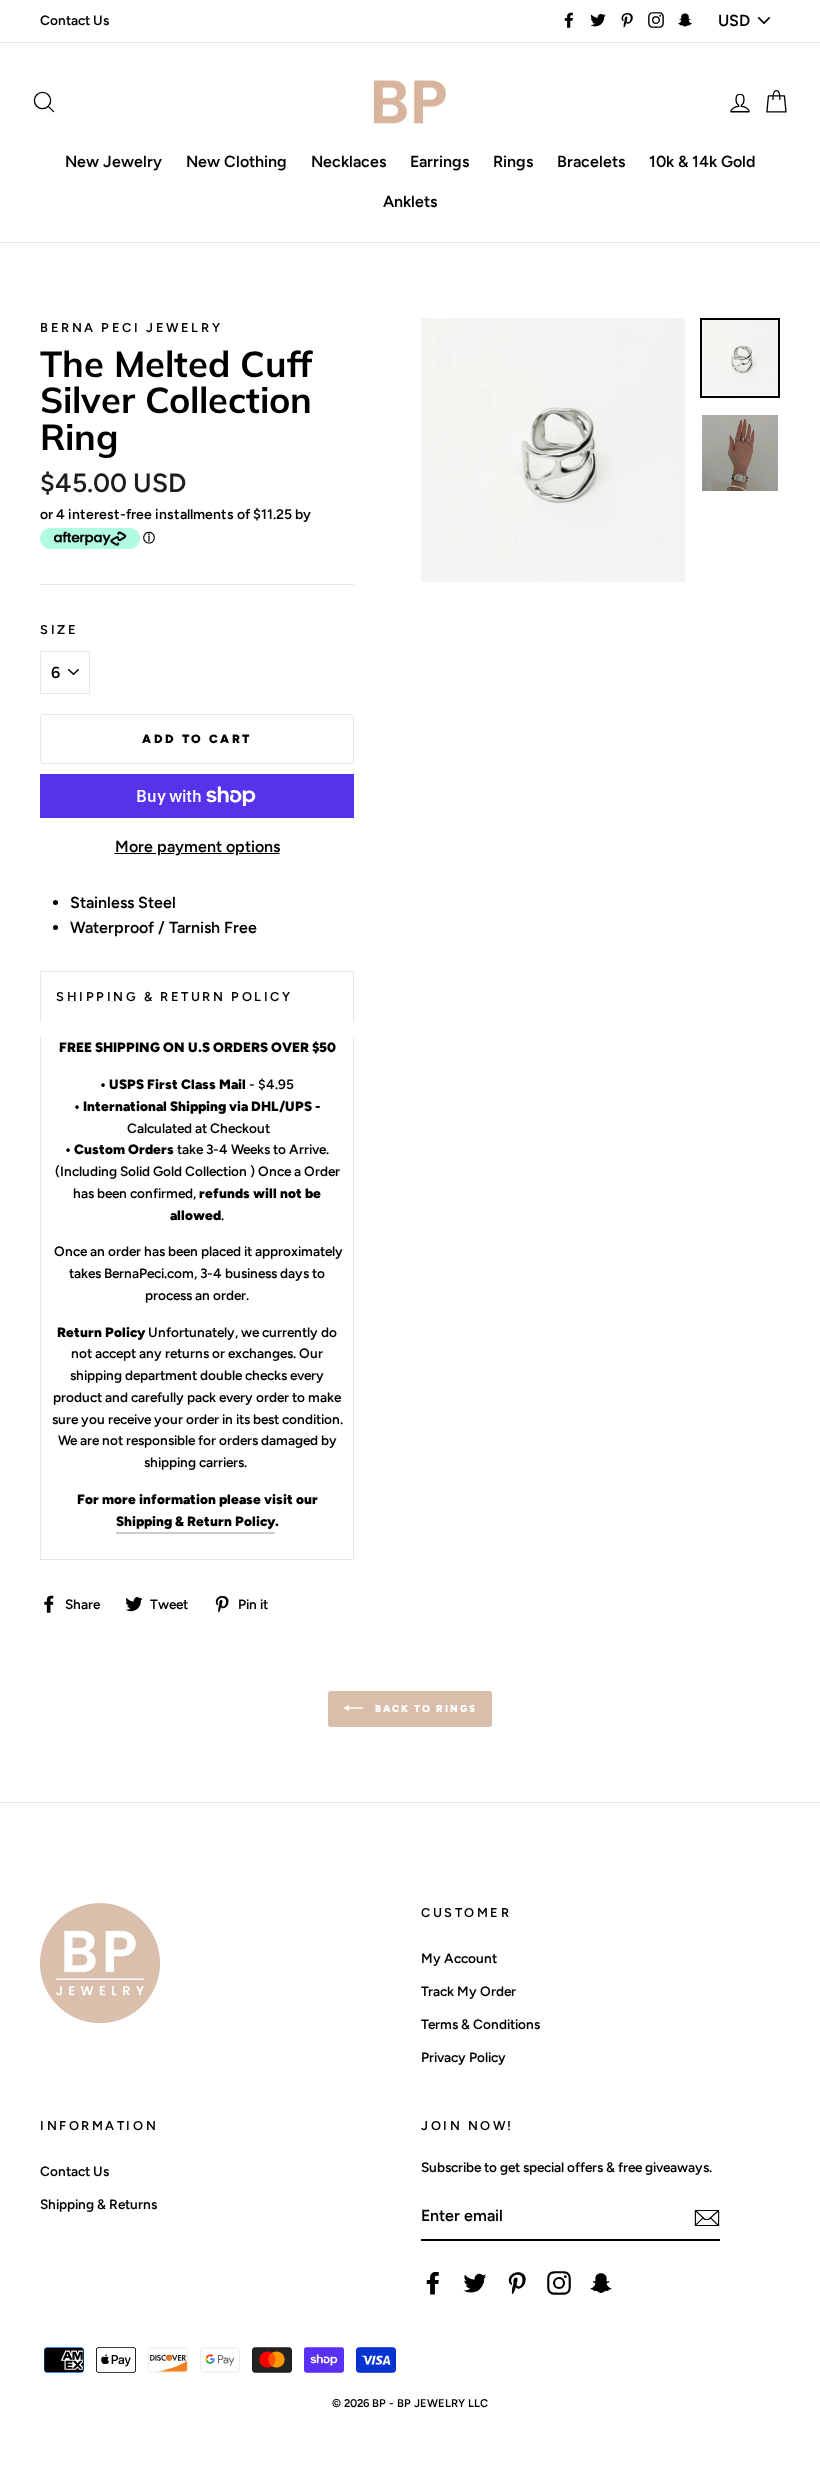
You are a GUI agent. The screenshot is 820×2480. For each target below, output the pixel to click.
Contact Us (74, 20)
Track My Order (468, 1991)
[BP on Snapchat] (601, 2283)
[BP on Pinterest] (517, 2283)
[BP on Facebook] (433, 2283)
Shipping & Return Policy (195, 1521)
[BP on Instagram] (559, 2283)
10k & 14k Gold (702, 161)
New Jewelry (113, 161)
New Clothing (236, 161)
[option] (553, 450)
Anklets (410, 201)
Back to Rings (424, 1708)
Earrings (439, 161)
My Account (459, 1958)
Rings (513, 161)
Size (59, 629)
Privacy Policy (463, 2057)
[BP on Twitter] (475, 2283)
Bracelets (591, 161)
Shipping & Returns (98, 2204)
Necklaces (348, 161)
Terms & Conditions (480, 2024)
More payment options (197, 846)
